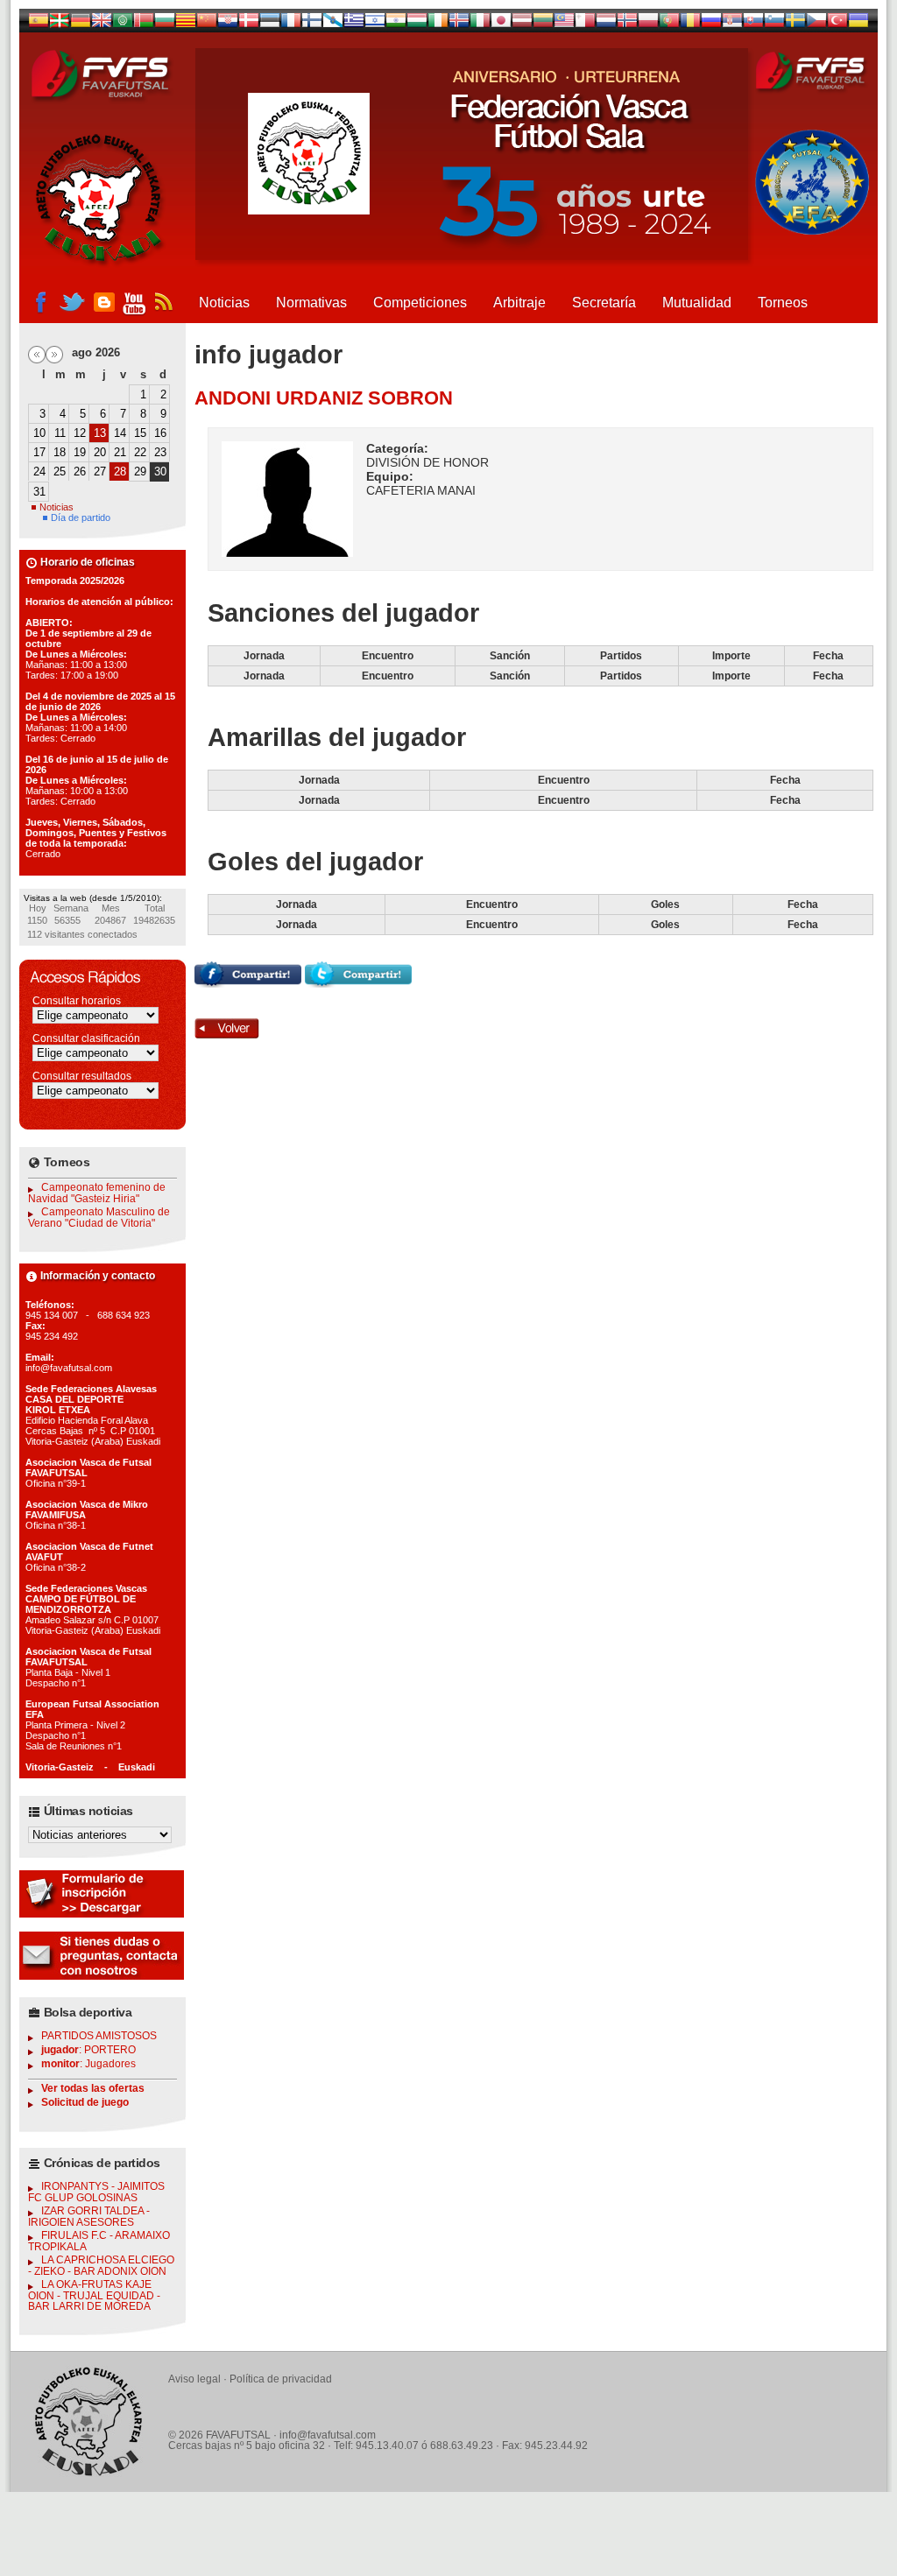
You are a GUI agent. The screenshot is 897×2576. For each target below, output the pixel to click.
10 (39, 433)
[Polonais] (648, 24)
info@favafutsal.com (328, 2435)
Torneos (783, 303)
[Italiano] (480, 24)
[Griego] (354, 24)
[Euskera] (60, 24)
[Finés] (312, 24)
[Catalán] (186, 24)
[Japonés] (501, 24)
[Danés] (249, 24)
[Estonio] (270, 24)
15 (140, 433)
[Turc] (837, 24)
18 (60, 452)
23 (160, 452)
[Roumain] (690, 24)
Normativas (311, 303)
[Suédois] (795, 24)
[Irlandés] (438, 24)
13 (100, 433)
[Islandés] (459, 24)
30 (160, 472)
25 (60, 472)
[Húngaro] (417, 24)
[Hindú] (396, 24)
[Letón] (522, 24)
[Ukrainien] (858, 24)
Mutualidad (697, 303)
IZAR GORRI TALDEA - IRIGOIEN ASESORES (89, 2217)
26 (80, 472)
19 (80, 452)
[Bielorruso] (144, 24)
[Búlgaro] (165, 24)
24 (39, 472)
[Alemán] (81, 24)
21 (120, 452)
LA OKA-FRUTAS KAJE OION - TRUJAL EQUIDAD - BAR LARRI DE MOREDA (94, 2295)
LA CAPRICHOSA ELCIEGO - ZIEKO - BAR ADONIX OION (101, 2266)
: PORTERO (88, 2050)
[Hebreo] (375, 24)
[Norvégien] (627, 24)
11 (60, 433)
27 (100, 472)
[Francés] (291, 24)
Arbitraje (519, 303)
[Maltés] (564, 24)
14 (120, 433)
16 (160, 433)
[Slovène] (774, 24)
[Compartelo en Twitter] (358, 983)
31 (39, 492)
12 (80, 433)
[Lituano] (543, 24)
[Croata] (228, 24)
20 (100, 452)
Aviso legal (194, 2379)
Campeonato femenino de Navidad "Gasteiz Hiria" (97, 1193)
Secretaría (604, 303)
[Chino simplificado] (207, 24)
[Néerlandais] (606, 24)
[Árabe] (123, 24)
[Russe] (711, 24)
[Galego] (333, 24)
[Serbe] (732, 24)
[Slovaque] (753, 24)
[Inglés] (102, 24)
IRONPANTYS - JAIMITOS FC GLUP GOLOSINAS (96, 2192)
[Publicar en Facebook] (248, 983)
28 (120, 472)
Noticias (224, 303)
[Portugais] (669, 24)
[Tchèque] (816, 24)
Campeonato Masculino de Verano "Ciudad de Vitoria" (99, 1218)
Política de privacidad (281, 2379)
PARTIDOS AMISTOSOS (99, 2036)
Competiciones (420, 303)
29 (140, 472)
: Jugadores (88, 2064)
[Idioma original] (39, 24)
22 (140, 452)
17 (39, 452)
